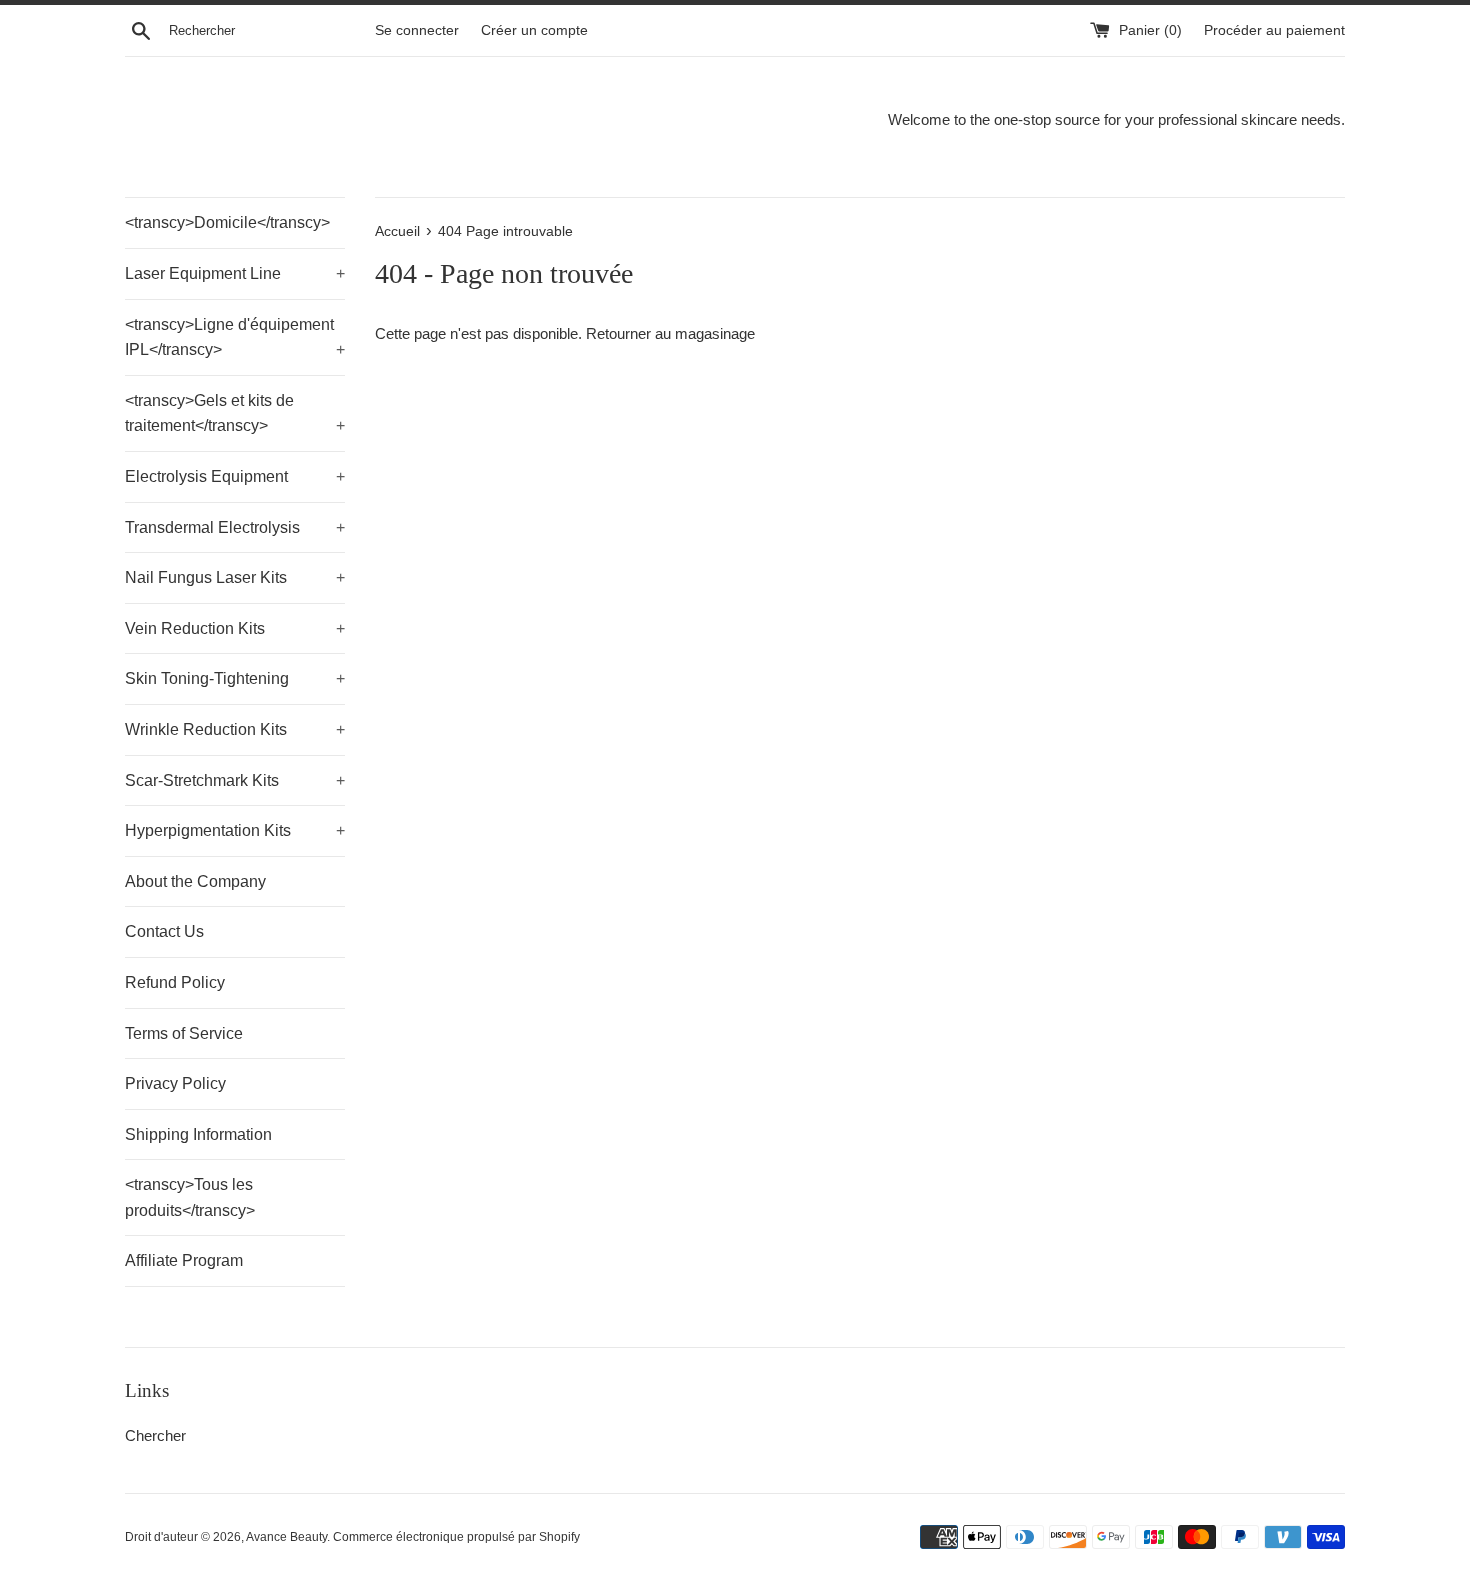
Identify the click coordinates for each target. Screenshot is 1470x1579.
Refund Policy (175, 982)
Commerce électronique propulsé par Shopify (456, 1537)
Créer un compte (534, 30)
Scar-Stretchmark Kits (235, 780)
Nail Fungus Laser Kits (235, 577)
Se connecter (417, 30)
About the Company (195, 881)
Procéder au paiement (1274, 30)
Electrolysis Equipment (235, 476)
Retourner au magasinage (670, 333)
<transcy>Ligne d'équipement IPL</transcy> (235, 337)
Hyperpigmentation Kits (235, 830)
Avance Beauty (286, 1537)
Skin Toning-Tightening (235, 678)
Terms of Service (184, 1033)
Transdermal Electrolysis (235, 527)
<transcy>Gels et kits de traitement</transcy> (235, 413)
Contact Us (164, 931)
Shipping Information (198, 1134)
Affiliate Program (184, 1260)
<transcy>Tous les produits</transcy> (190, 1197)
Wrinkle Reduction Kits (235, 729)
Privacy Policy (175, 1083)
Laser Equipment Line (235, 273)
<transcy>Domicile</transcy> (227, 222)
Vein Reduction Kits (235, 628)
